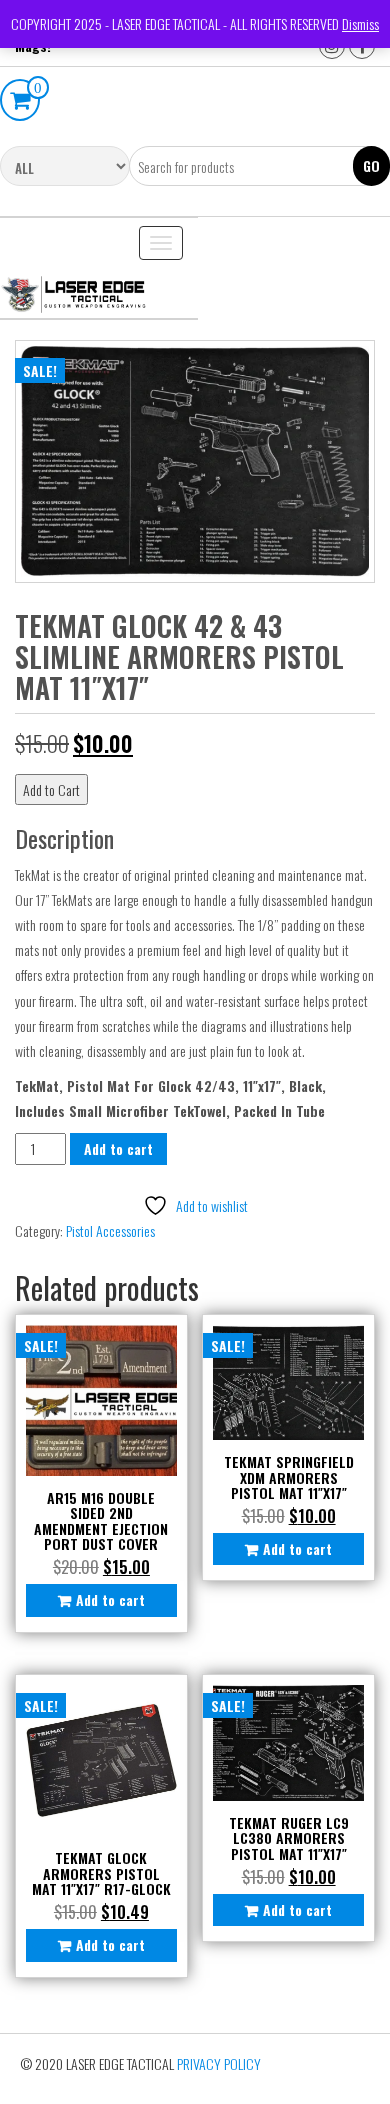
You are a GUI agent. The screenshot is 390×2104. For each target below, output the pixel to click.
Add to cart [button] (110, 1599)
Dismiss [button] (360, 23)
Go (371, 165)
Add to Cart (51, 789)
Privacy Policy (219, 2063)
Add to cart (118, 1148)
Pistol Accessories (110, 1230)
